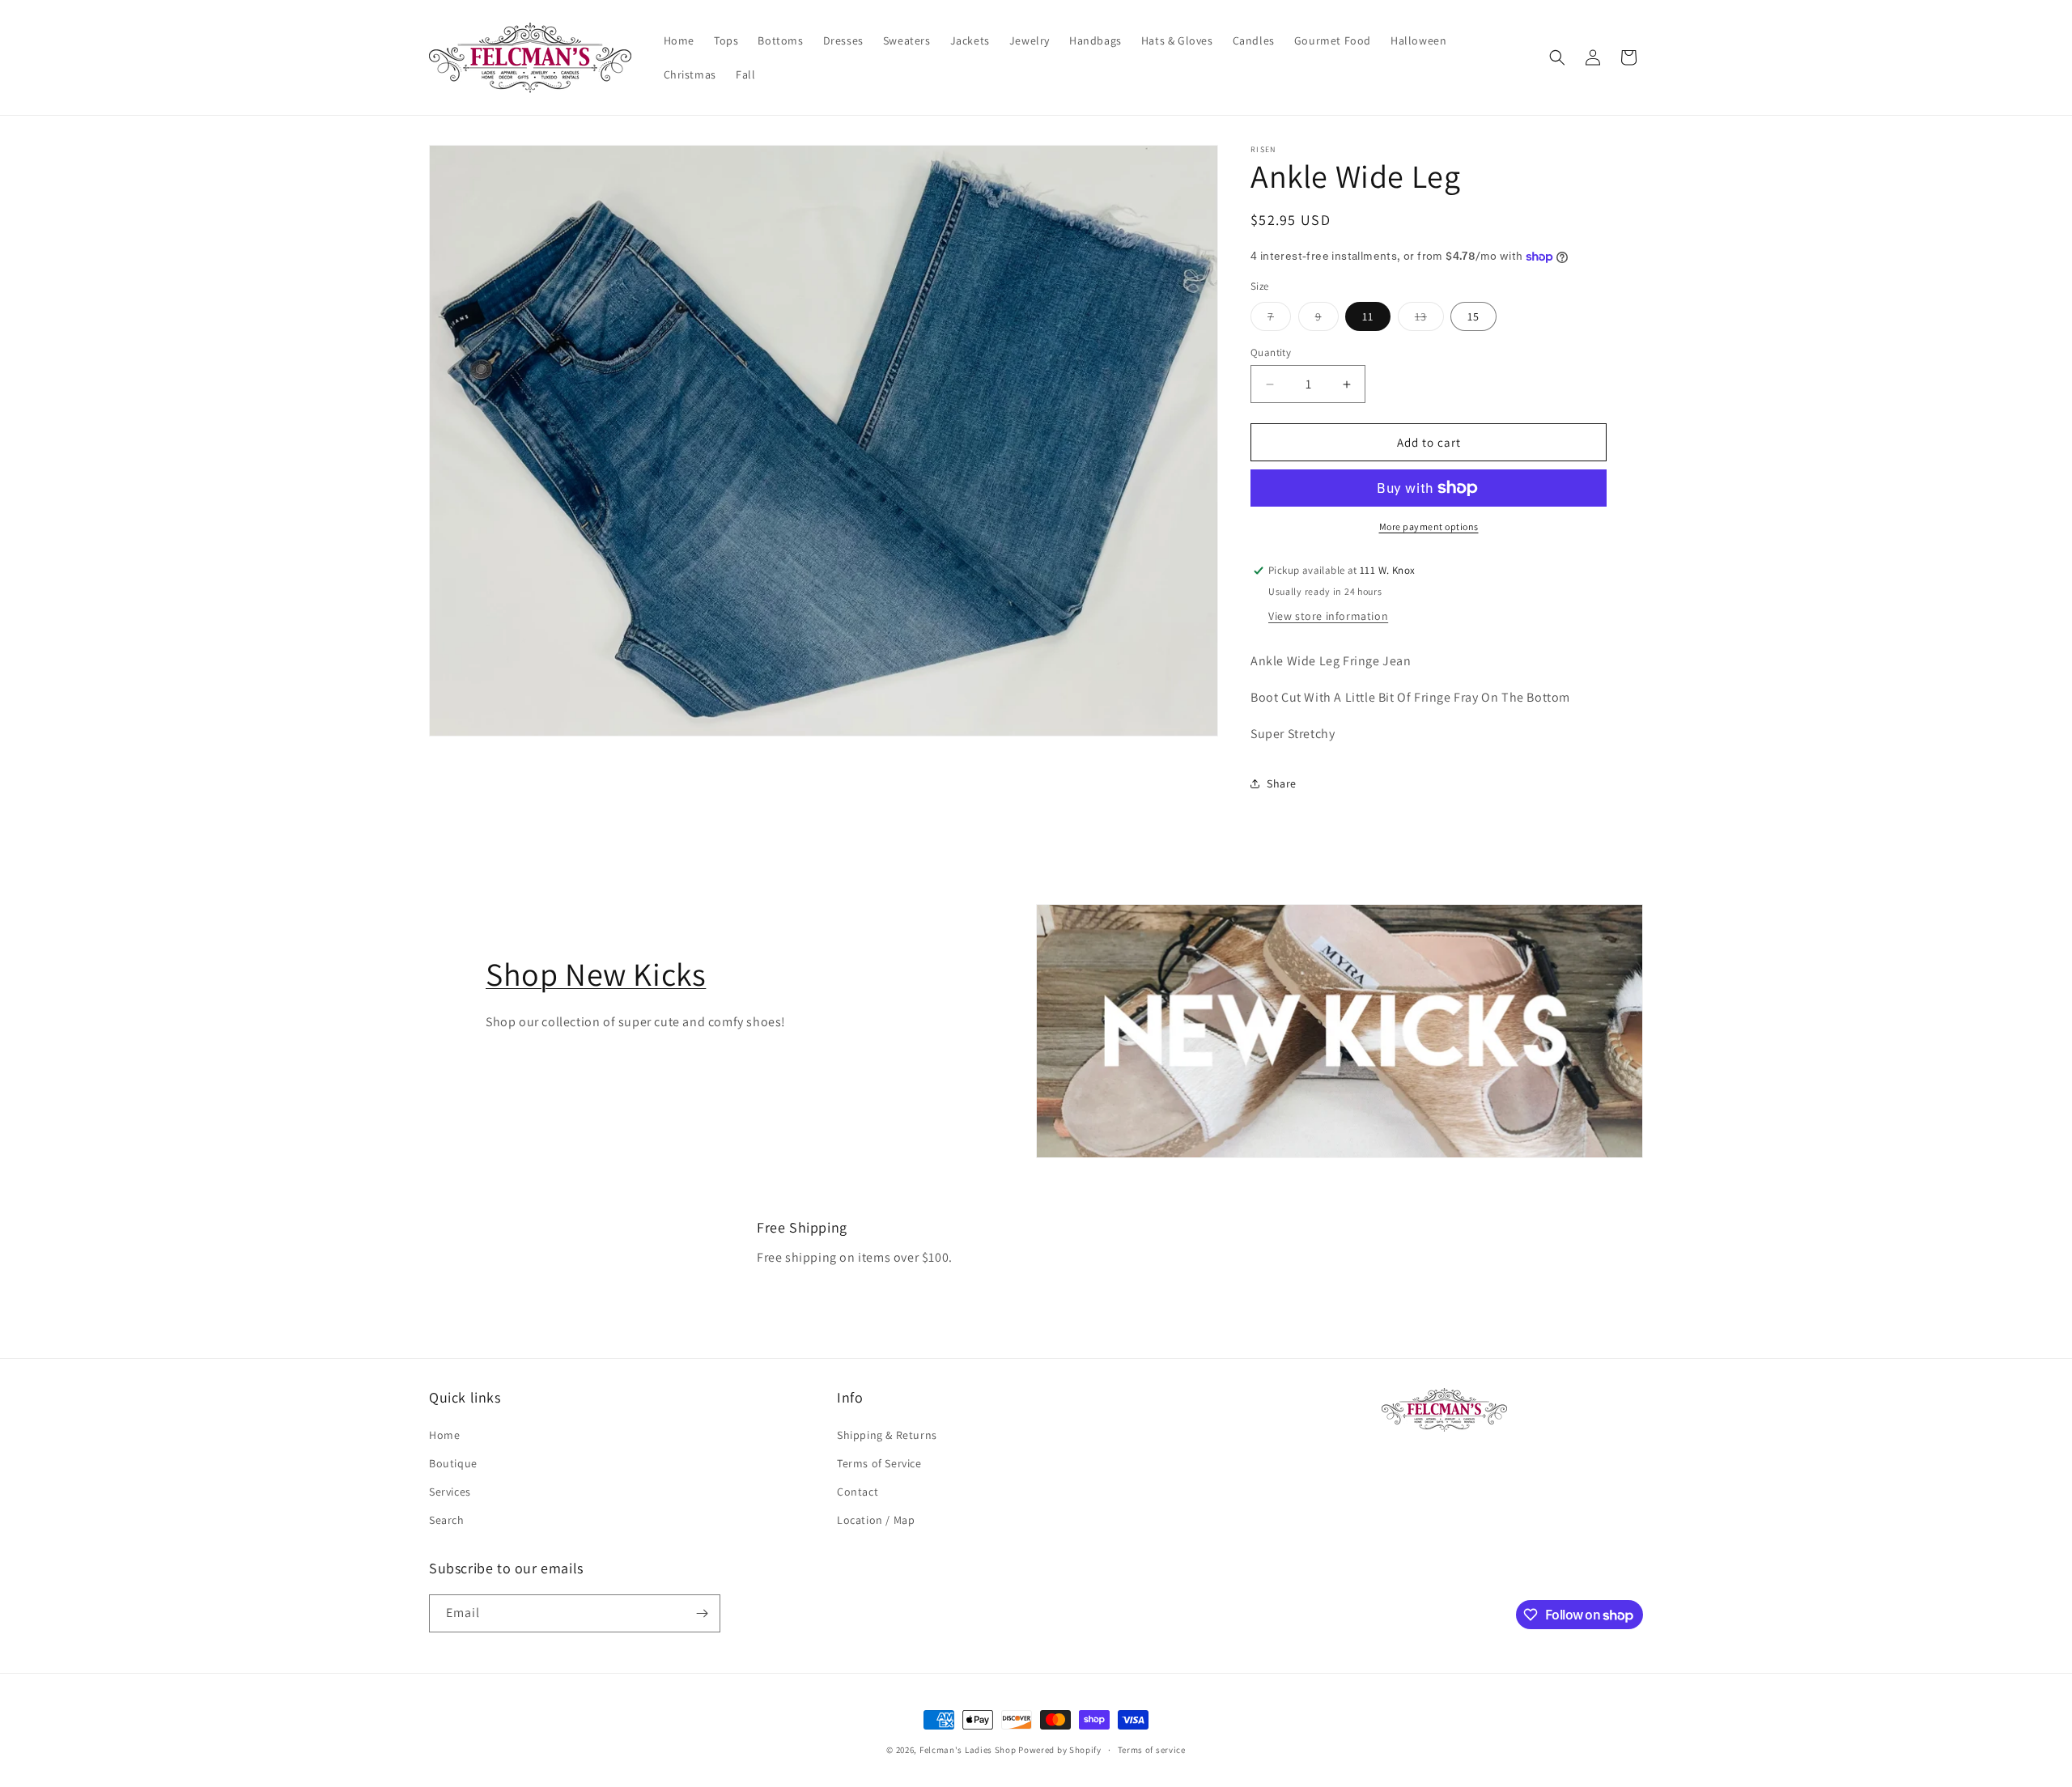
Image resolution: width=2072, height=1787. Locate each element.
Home (444, 1435)
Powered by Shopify (1060, 1750)
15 (1473, 316)
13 (1429, 320)
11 (1368, 316)
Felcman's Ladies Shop (969, 1750)
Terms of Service (879, 1463)
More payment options (1429, 526)
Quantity (1271, 352)
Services (450, 1492)
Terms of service (1152, 1750)
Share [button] (1282, 783)
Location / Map (876, 1520)
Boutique (453, 1463)
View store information (1328, 616)
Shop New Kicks (596, 974)
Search (447, 1520)
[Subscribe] (702, 1613)
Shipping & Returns (887, 1435)
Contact (858, 1492)
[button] (1557, 57)
